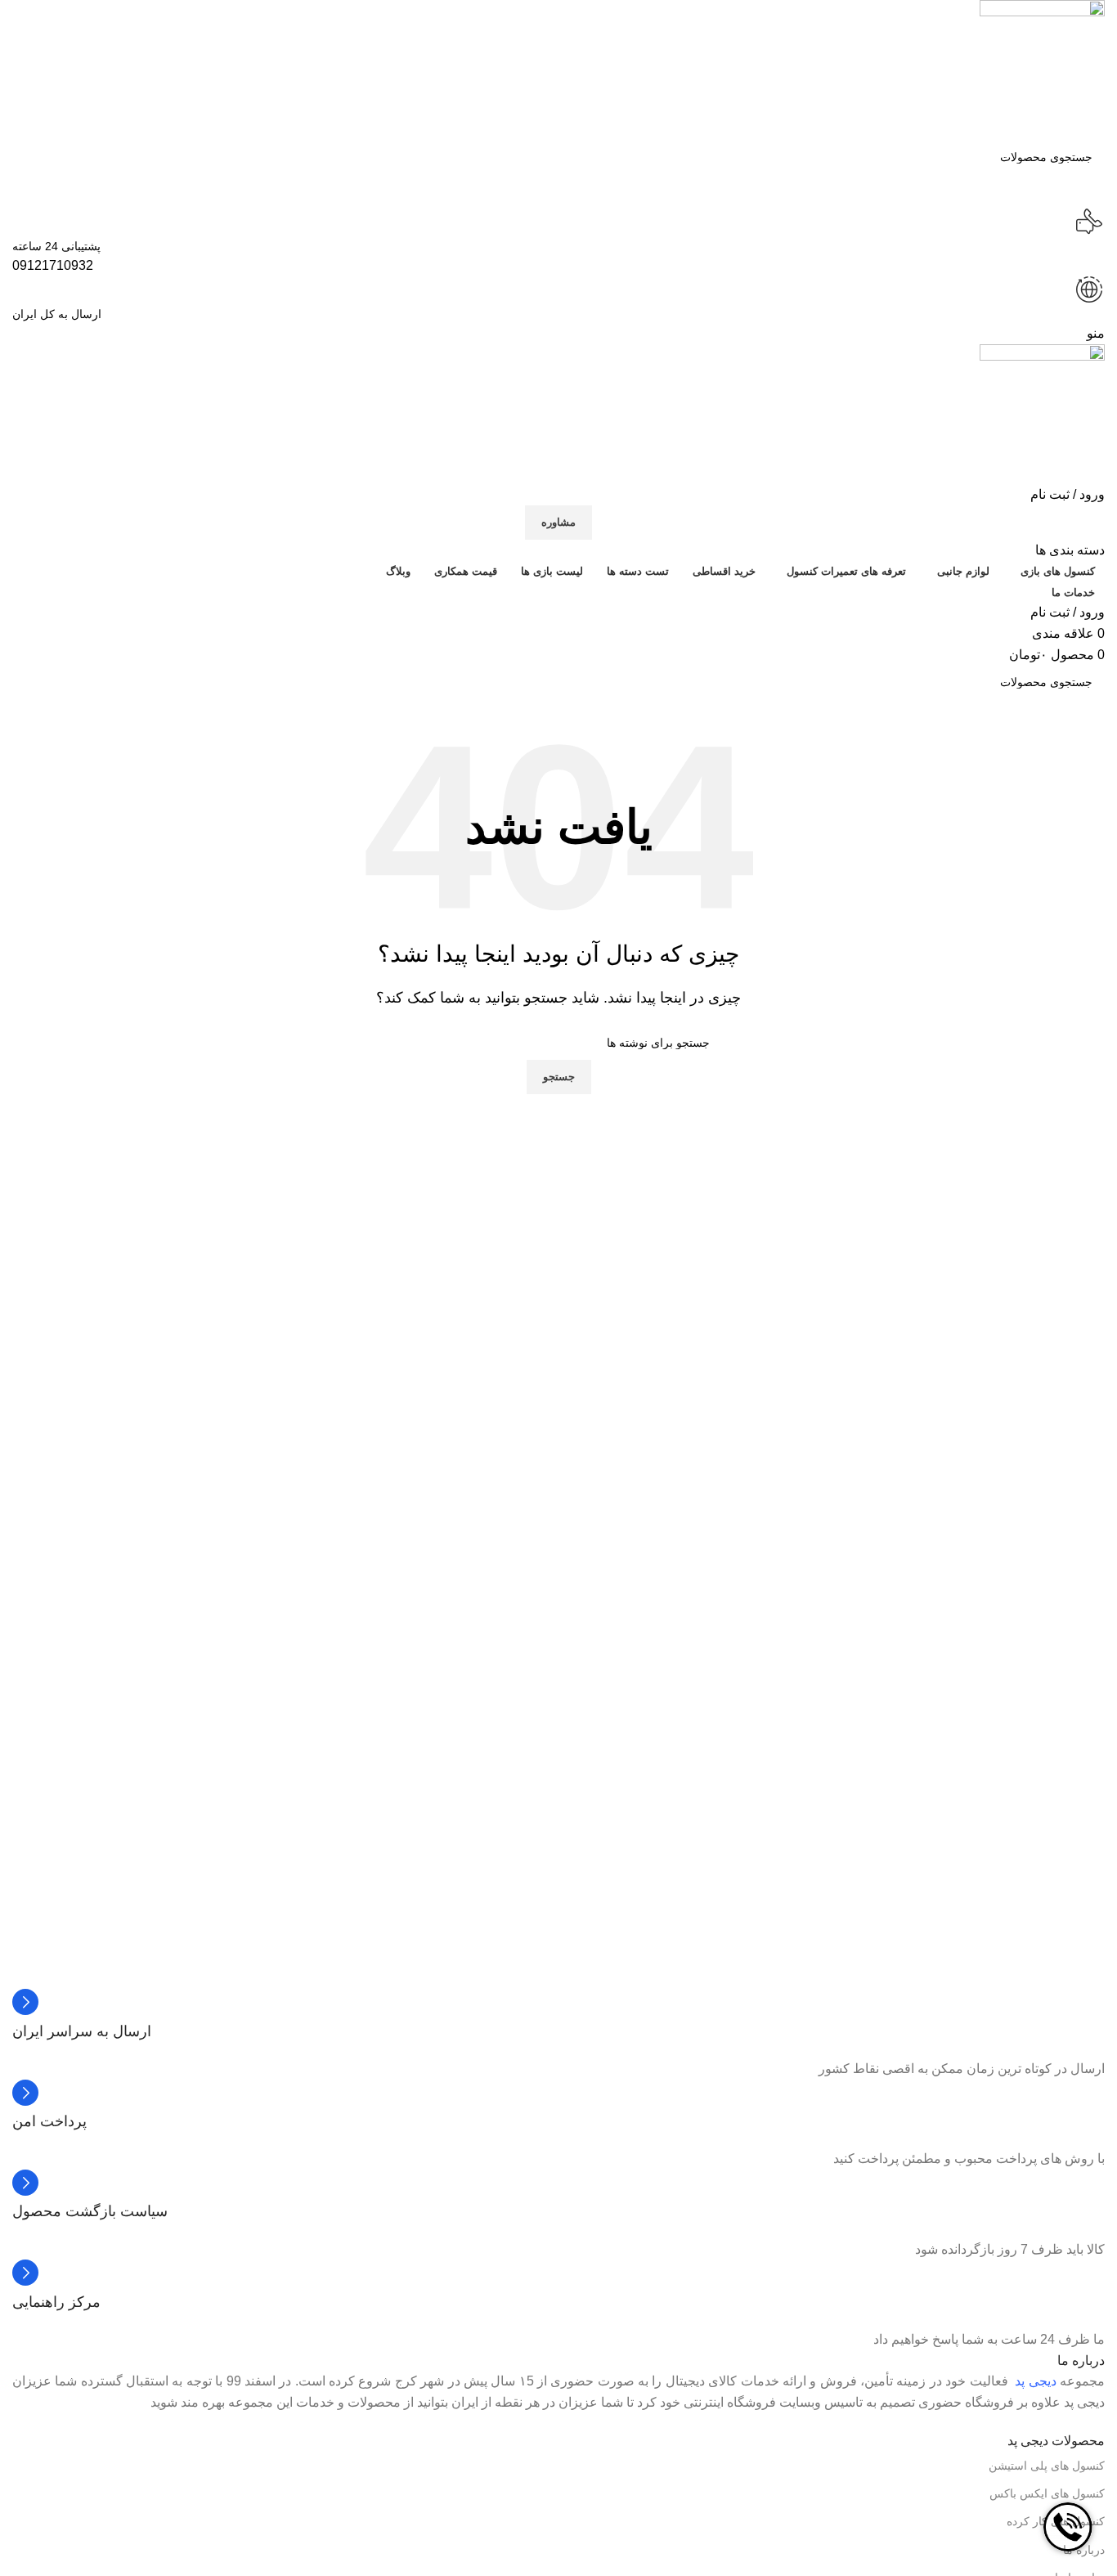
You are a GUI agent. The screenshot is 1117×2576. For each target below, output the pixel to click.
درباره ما (1084, 2550)
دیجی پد (1035, 2381)
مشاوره (558, 522)
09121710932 (53, 265)
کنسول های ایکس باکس (1047, 2493)
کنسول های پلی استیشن (1047, 2466)
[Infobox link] (558, 2015)
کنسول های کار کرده (1056, 2521)
